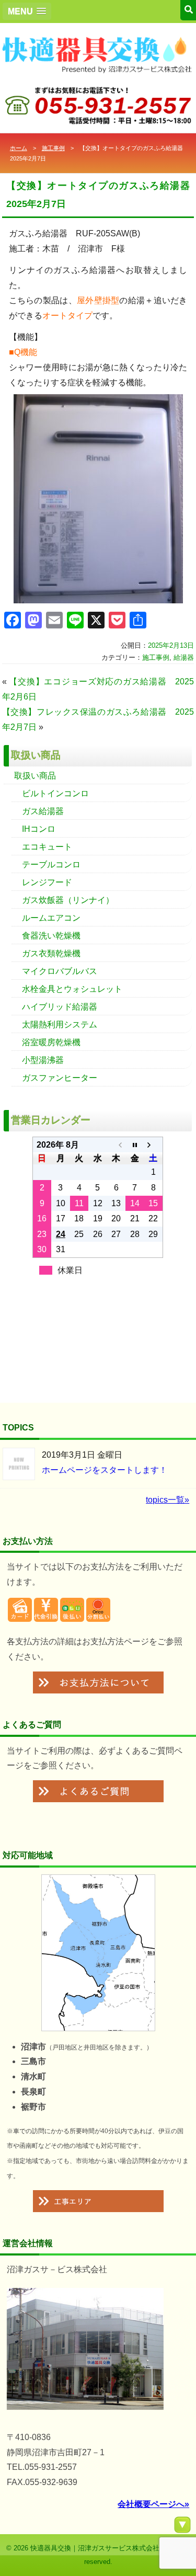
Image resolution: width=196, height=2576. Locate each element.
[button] (27, 11)
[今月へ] (135, 1145)
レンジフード (47, 882)
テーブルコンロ (51, 865)
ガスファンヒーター (60, 1078)
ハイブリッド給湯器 (60, 1007)
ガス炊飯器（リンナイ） (68, 900)
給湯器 (184, 657)
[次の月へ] (153, 1145)
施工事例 (53, 148)
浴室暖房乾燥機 (51, 1042)
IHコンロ (39, 829)
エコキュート (47, 847)
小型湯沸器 (43, 1060)
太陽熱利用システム (60, 1024)
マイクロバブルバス (60, 971)
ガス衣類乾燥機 (51, 953)
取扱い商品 (35, 776)
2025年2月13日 (171, 645)
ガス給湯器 (43, 811)
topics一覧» (168, 1500)
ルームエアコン (51, 918)
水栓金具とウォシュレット (72, 989)
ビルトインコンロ (55, 793)
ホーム (19, 148)
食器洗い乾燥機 (51, 936)
